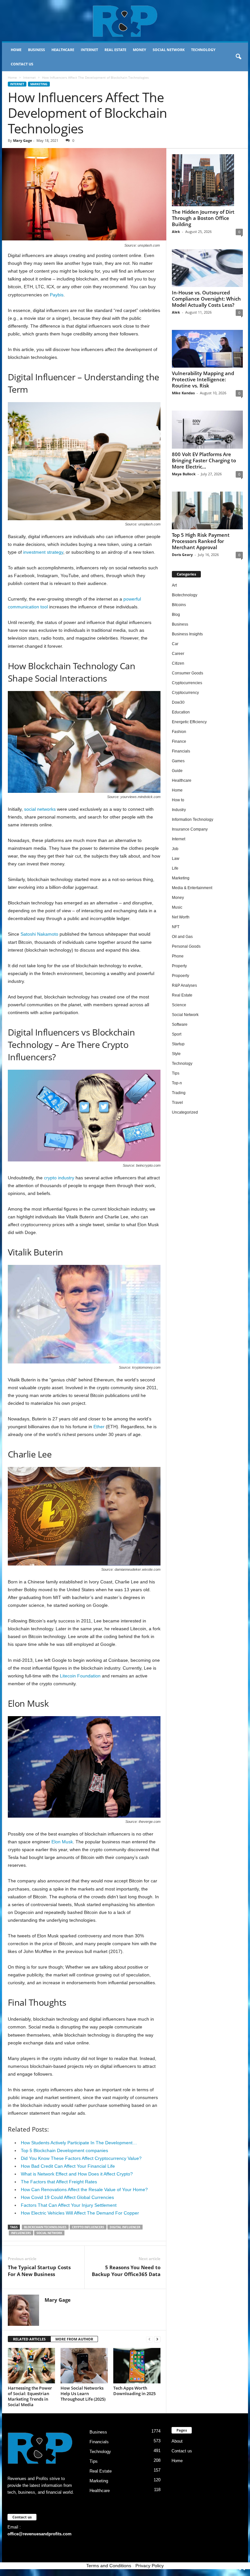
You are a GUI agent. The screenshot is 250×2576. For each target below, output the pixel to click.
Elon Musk (62, 1842)
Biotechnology (185, 595)
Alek (176, 231)
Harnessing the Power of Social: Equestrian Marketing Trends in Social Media (30, 2396)
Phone (178, 956)
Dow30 (178, 702)
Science (179, 1005)
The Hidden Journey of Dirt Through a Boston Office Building (203, 218)
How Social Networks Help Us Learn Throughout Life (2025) (83, 2393)
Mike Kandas (183, 393)
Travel (177, 1103)
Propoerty (181, 976)
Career (178, 654)
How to (178, 800)
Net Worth (181, 917)
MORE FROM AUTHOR (74, 2339)
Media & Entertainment (192, 888)
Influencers (21, 2233)
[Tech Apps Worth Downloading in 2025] (137, 2366)
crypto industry (59, 1178)
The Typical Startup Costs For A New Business (39, 2271)
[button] (238, 57)
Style (176, 1054)
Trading (179, 1093)
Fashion (179, 732)
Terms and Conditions (109, 2566)
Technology (203, 50)
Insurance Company (190, 829)
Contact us (22, 64)
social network (49, 2233)
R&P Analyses (184, 985)
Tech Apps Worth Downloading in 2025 (134, 2391)
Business (36, 50)
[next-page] (157, 2339)
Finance (179, 741)
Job (175, 849)
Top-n (177, 1083)
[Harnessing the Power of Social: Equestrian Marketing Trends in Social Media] (31, 2366)
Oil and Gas (182, 937)
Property (179, 966)
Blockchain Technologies (45, 2227)
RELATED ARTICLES (29, 2339)
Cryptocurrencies (187, 683)
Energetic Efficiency (189, 722)
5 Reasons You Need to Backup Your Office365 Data (126, 2271)
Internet (89, 50)
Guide (177, 771)
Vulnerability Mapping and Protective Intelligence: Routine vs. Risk (203, 379)
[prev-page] (149, 2339)
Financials (181, 751)
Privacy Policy (150, 2566)
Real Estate (115, 50)
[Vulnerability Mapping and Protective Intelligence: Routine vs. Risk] (207, 349)
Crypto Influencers (88, 2227)
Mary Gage (23, 140)
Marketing (39, 84)
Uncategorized (185, 1112)
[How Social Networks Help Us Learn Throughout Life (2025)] (84, 2366)
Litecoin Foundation (80, 1676)
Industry (179, 810)
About (177, 2441)
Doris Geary (182, 555)
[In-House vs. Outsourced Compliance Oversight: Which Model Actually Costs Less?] (207, 268)
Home (16, 50)
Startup (178, 1044)
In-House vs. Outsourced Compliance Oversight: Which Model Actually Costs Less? (206, 299)
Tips (176, 1073)
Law (176, 859)
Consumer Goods (187, 673)
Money (139, 50)
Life (175, 868)
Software (180, 1024)
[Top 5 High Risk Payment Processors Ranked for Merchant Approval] (207, 510)
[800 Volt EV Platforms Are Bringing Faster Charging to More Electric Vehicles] (207, 429)
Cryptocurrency (185, 693)
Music (177, 907)
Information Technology (193, 820)
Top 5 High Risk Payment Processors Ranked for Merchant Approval (201, 541)
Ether (99, 1427)
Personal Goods (186, 946)
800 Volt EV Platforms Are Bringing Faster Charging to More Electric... (204, 460)
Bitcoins (179, 605)
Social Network (169, 50)
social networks (40, 809)
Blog (176, 615)
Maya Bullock (184, 474)
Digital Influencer (125, 2227)
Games (178, 761)
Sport (177, 1034)
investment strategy (43, 552)
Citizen (178, 663)
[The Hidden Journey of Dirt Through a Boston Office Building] (207, 180)
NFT (176, 927)
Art (174, 585)
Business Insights (187, 634)
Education (181, 712)
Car (175, 644)
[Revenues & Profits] (125, 21)
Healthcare (63, 50)
